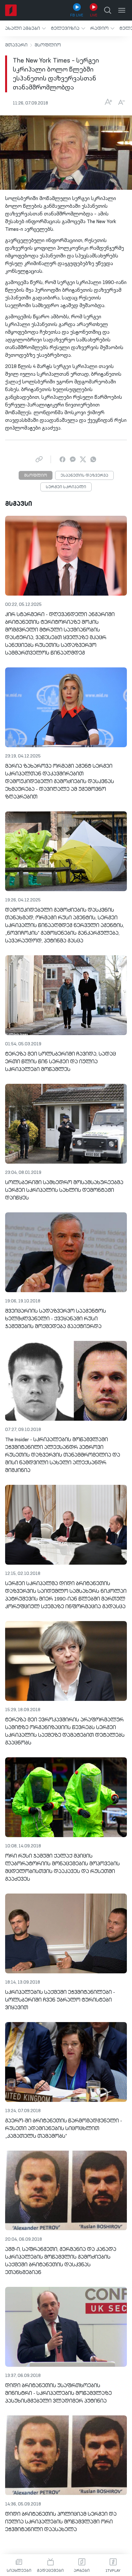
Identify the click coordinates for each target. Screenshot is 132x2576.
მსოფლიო (48, 45)
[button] (25, 28)
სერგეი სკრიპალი (66, 487)
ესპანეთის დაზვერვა (84, 476)
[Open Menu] (122, 10)
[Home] (11, 10)
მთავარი (16, 45)
